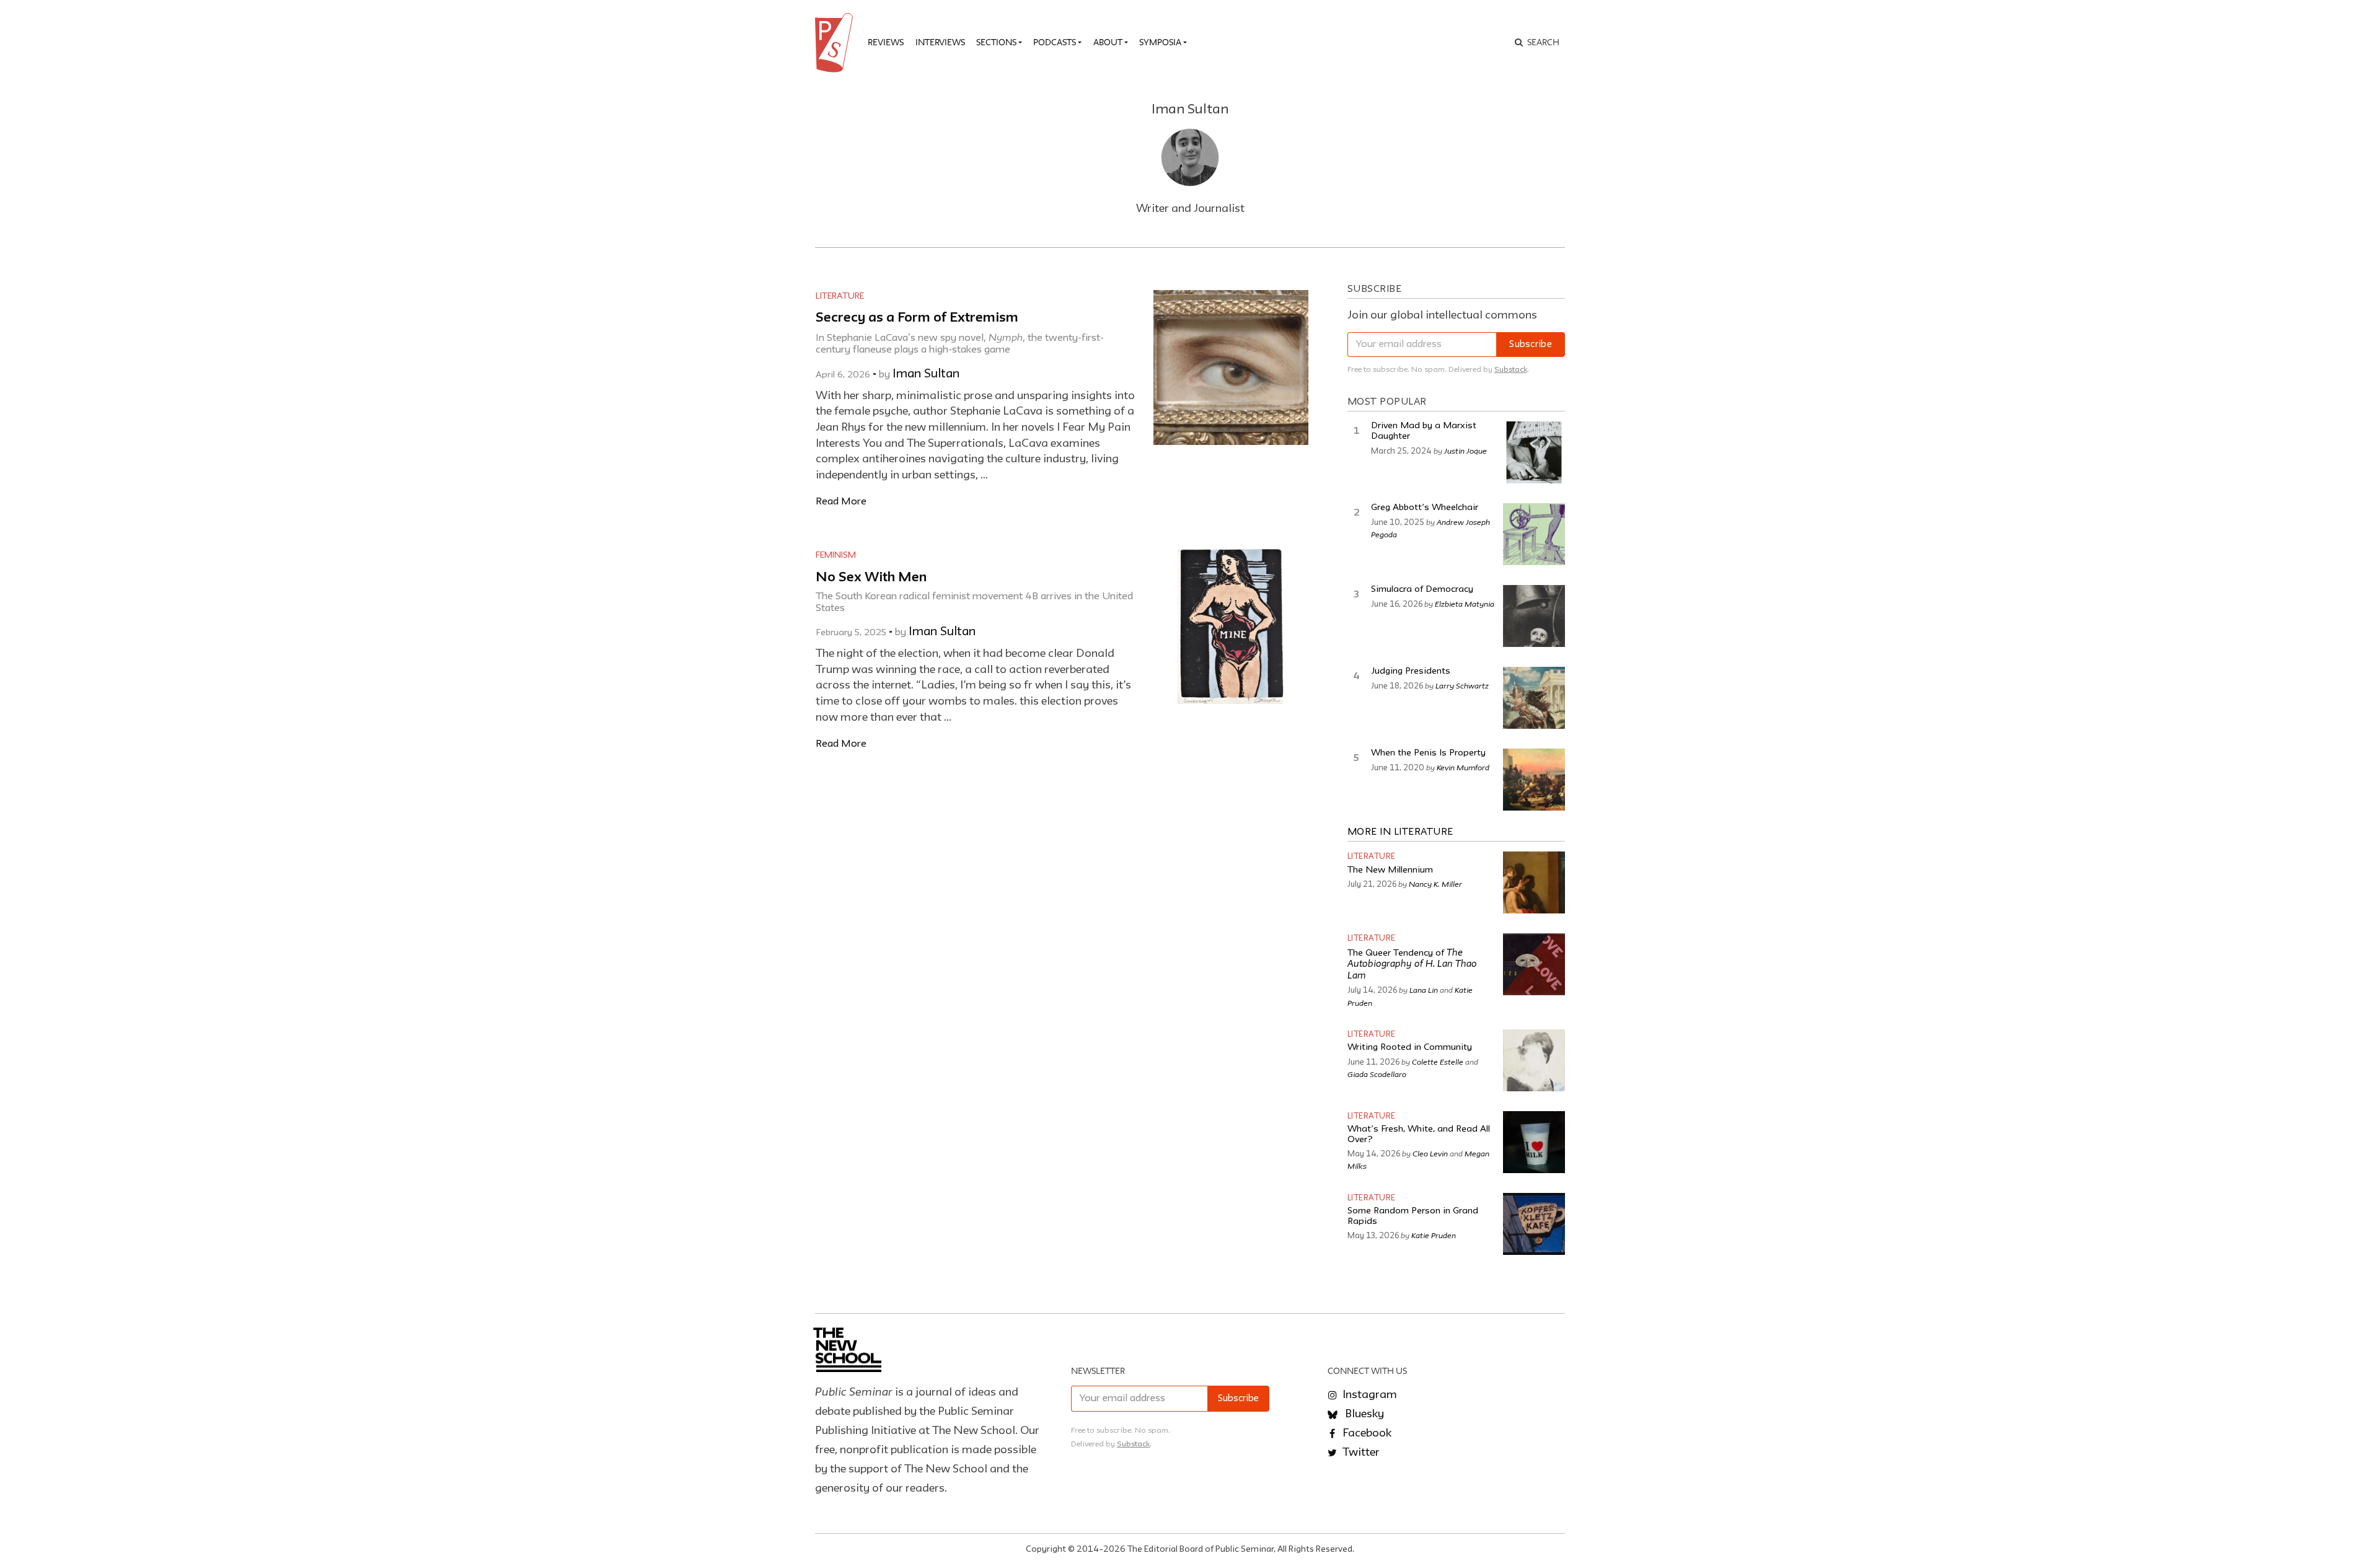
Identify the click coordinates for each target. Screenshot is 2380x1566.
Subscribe (1531, 345)
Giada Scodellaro (1377, 1074)
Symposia (1160, 42)
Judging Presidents (1411, 671)
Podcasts (1055, 42)
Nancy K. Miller (1435, 884)
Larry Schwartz (1462, 685)
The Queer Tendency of (1412, 965)
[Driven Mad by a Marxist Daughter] (1534, 452)
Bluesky (1363, 1414)
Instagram (1368, 1395)
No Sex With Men (871, 578)
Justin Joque (1465, 451)
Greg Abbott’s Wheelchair (1425, 508)
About (1108, 42)
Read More (841, 502)
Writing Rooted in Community (1410, 1048)
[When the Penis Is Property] (1534, 780)
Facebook (1366, 1433)
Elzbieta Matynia (1465, 604)
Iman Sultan (926, 374)
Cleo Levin (1430, 1153)
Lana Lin (1424, 990)
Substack (1511, 370)
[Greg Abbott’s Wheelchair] (1534, 534)
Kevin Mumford (1463, 767)
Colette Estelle (1438, 1062)
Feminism (836, 555)
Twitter (1360, 1453)
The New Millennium (1390, 870)
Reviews (886, 42)
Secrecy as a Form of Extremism (917, 318)
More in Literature (1400, 832)
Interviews (940, 42)
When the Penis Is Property (1428, 753)
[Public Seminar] (836, 43)
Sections (996, 42)
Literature (840, 296)
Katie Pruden (1434, 1235)
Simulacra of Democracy (1422, 590)
